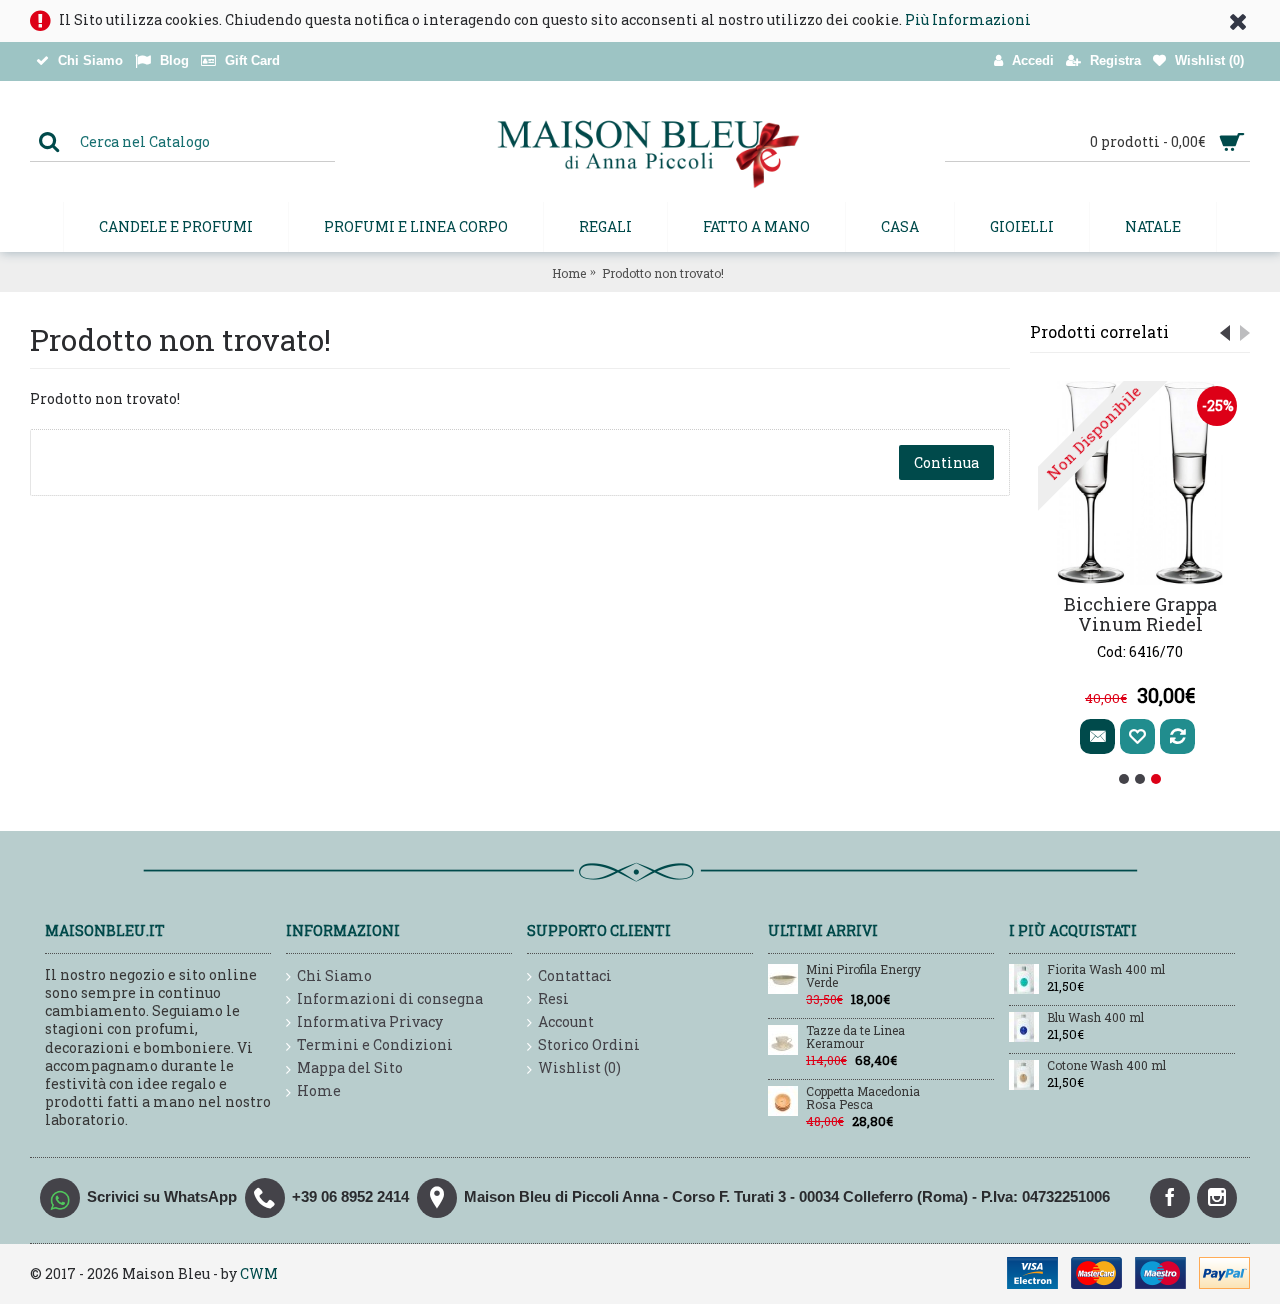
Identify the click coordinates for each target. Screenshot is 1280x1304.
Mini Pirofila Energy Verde (863, 976)
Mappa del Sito (350, 1067)
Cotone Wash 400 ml (1106, 1066)
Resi (553, 998)
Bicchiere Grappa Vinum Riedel (1140, 614)
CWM (259, 1273)
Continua (946, 462)
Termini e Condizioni (375, 1044)
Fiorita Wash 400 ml (1106, 970)
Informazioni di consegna (390, 998)
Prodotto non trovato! (663, 273)
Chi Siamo (334, 975)
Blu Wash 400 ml (1095, 1018)
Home (569, 273)
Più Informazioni (968, 19)
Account (566, 1021)
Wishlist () (579, 1067)
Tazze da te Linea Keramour (855, 1037)
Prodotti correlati (1099, 331)
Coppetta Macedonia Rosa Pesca (863, 1098)
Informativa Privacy (370, 1021)
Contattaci (575, 975)
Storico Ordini (589, 1044)
